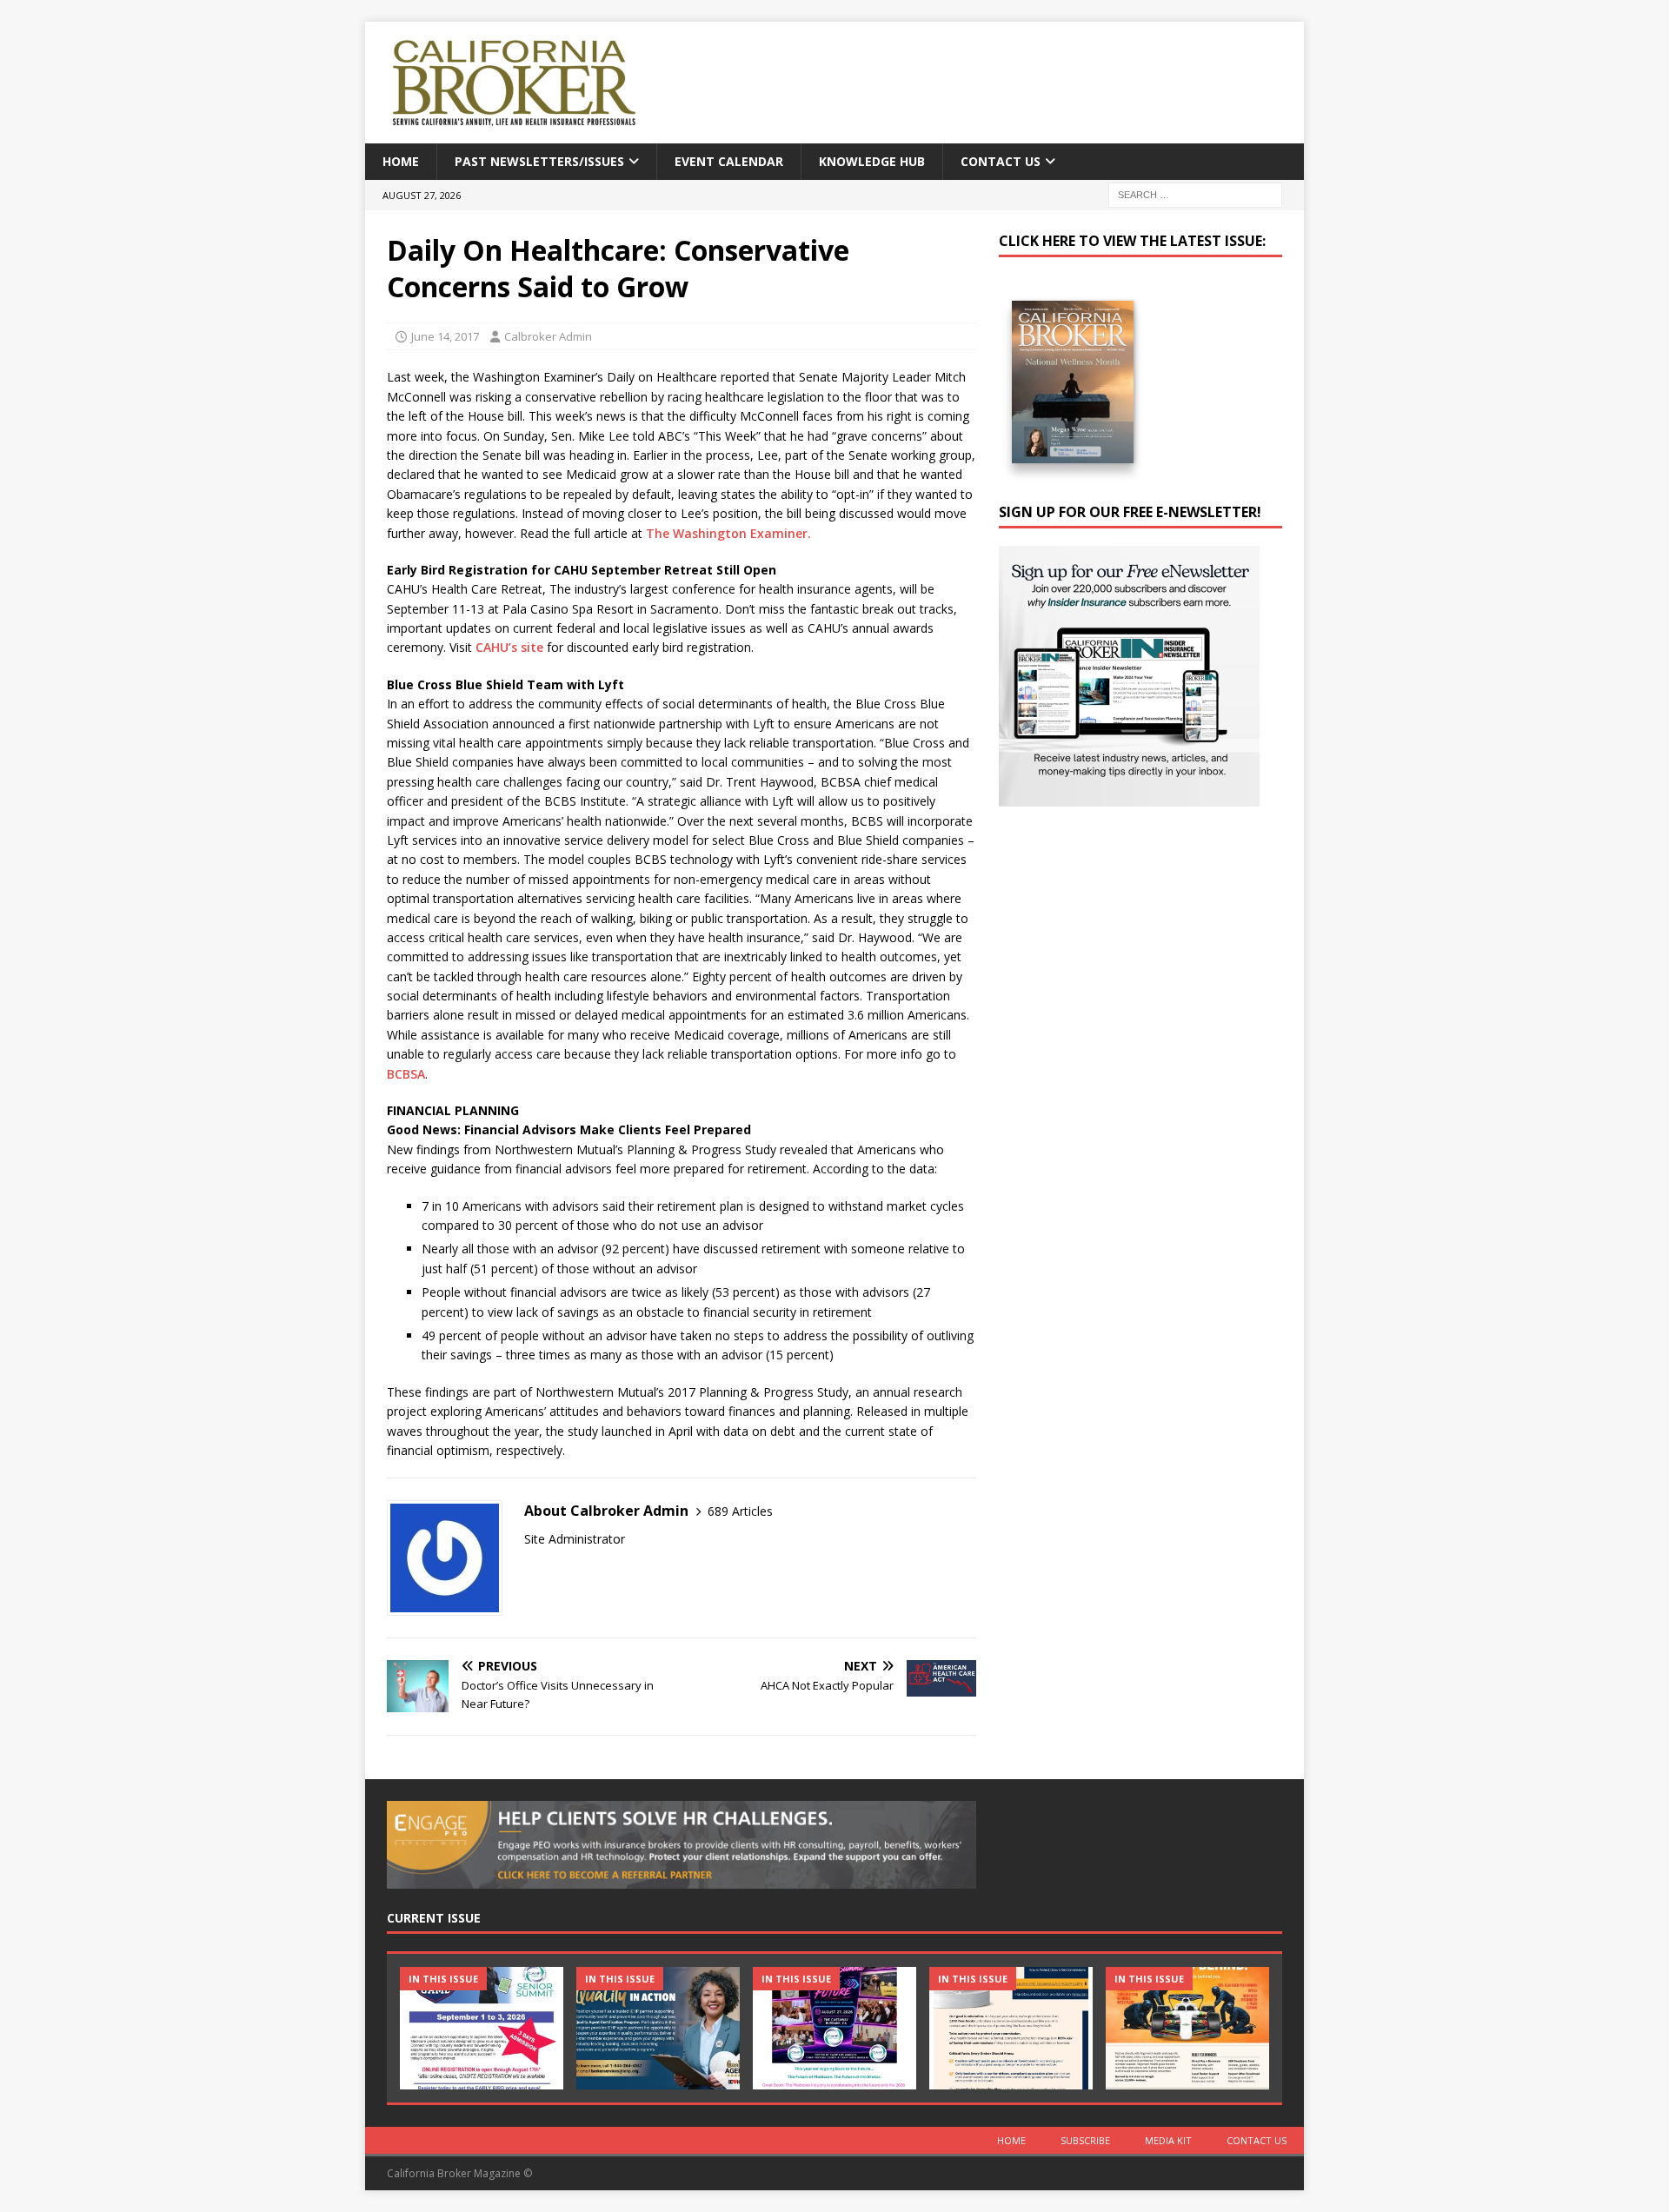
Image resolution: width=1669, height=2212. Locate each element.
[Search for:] (1195, 194)
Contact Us (1001, 161)
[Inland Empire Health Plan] (658, 2028)
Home (401, 161)
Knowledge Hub (872, 161)
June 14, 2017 (445, 336)
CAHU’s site (509, 647)
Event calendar (729, 161)
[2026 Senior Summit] (482, 2028)
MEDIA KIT (1168, 2140)
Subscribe (1085, 2140)
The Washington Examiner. (728, 533)
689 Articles (740, 1511)
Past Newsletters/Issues (539, 161)
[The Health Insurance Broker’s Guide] (1011, 2028)
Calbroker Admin (548, 336)
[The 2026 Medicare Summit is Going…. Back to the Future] (834, 2028)
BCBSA (406, 1074)
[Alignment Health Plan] (1187, 2028)
